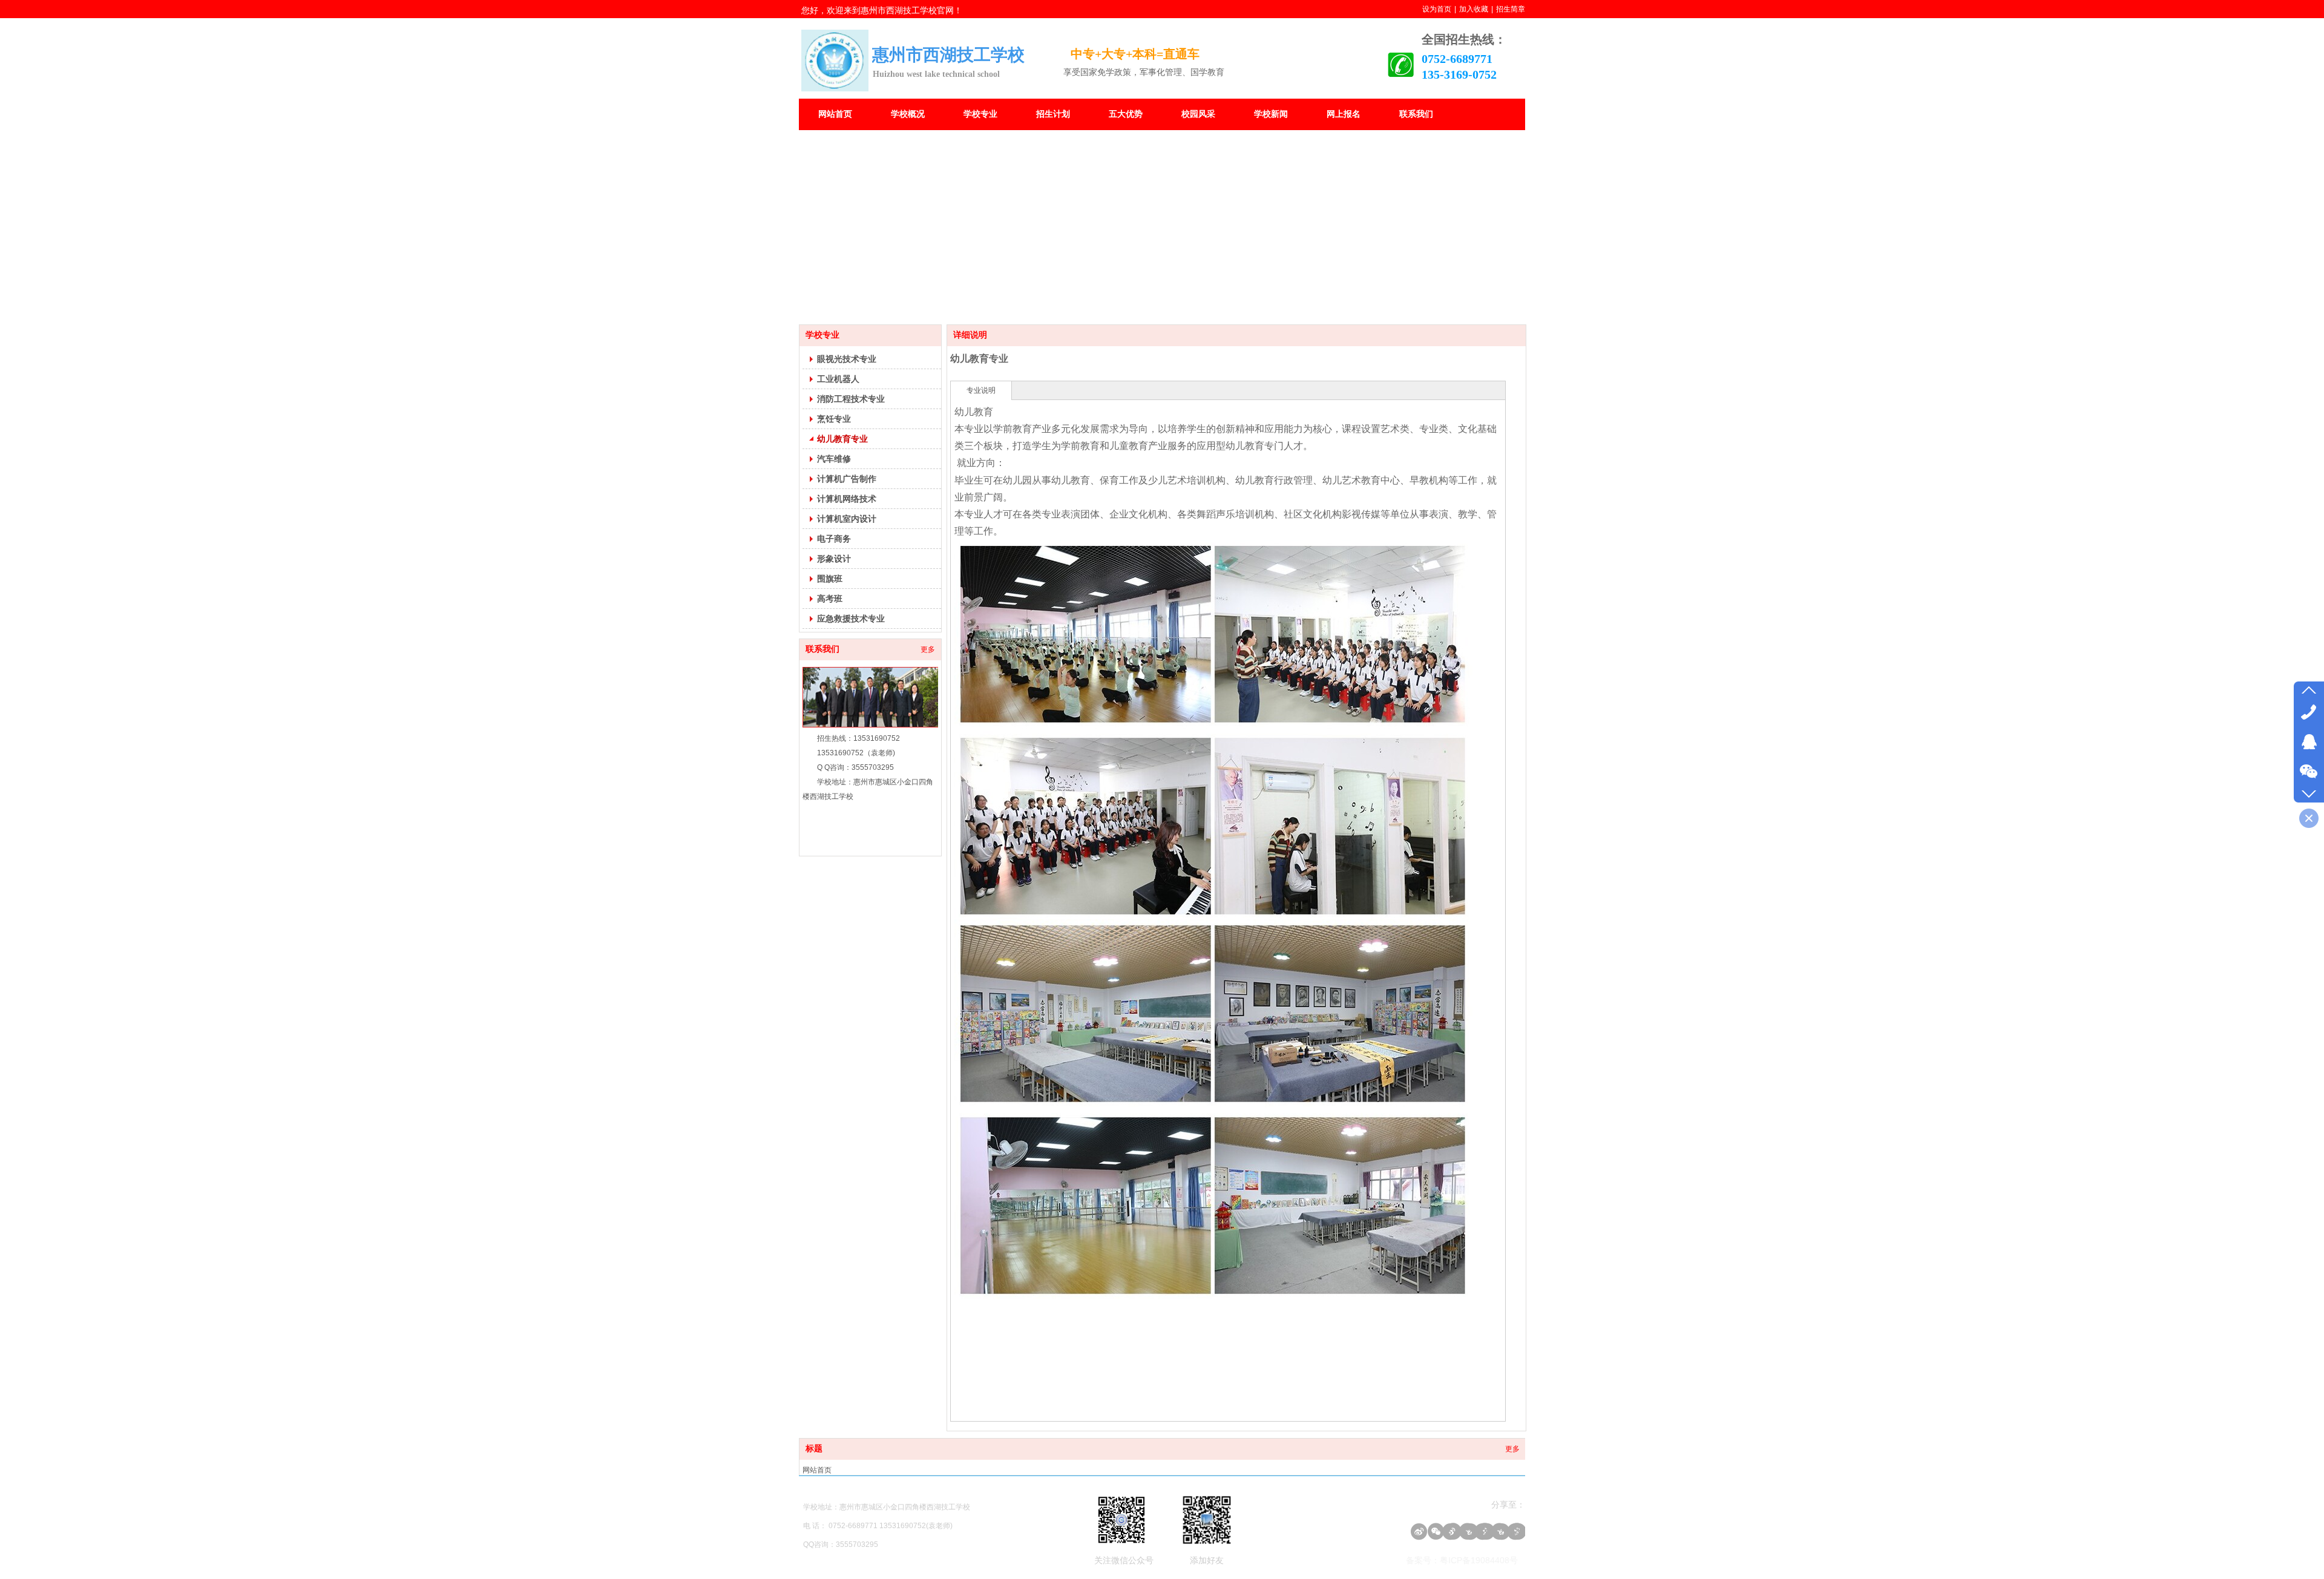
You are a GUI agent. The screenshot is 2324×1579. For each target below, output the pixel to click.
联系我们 (822, 649)
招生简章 (1511, 9)
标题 (814, 1449)
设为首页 (1437, 9)
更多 (928, 649)
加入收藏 (1474, 9)
